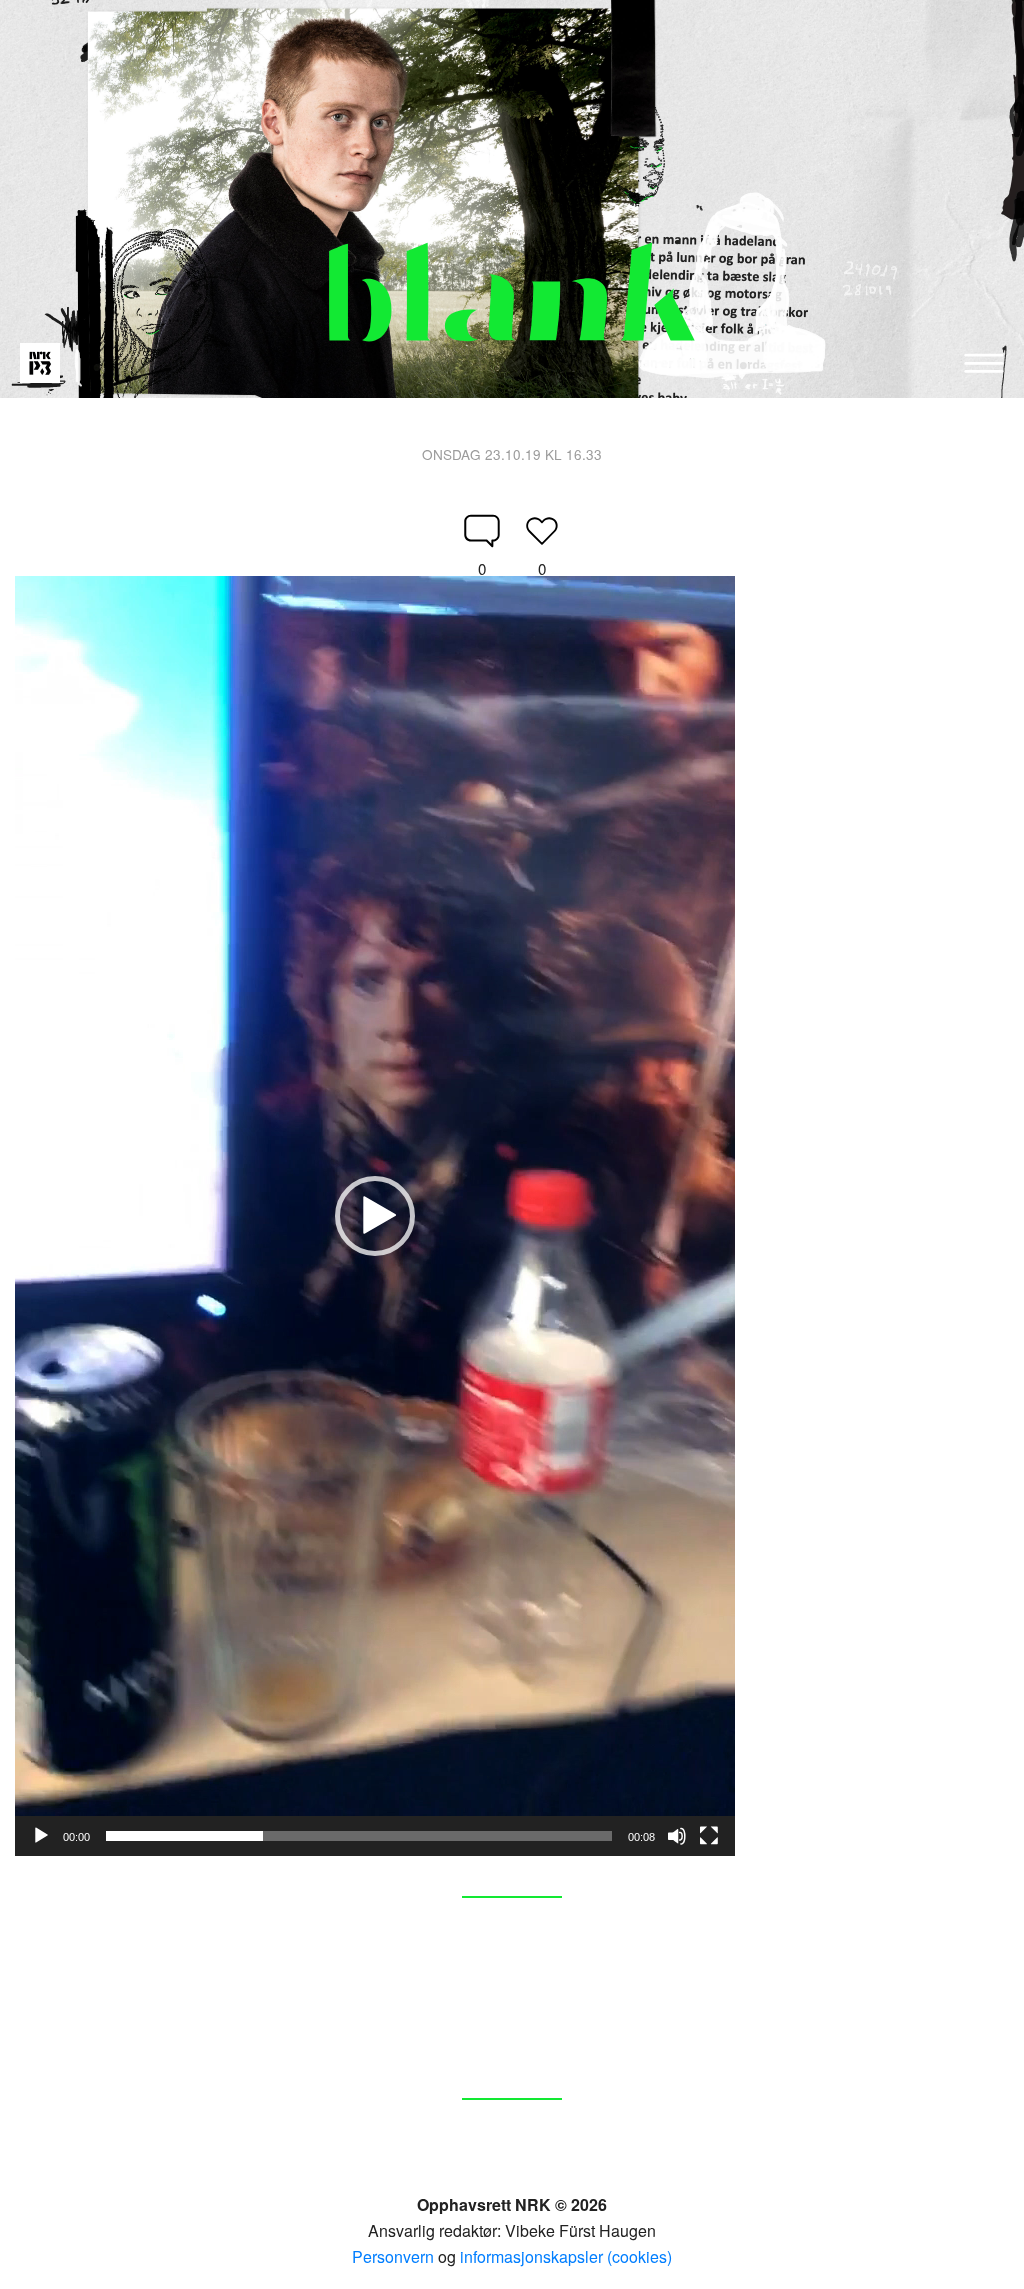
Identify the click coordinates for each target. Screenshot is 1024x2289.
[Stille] (677, 1836)
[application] (375, 1216)
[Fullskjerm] (709, 1836)
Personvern (393, 2256)
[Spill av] (41, 1836)
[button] (375, 1216)
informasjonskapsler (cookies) (566, 2256)
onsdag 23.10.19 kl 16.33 (512, 454)
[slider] (359, 1836)
